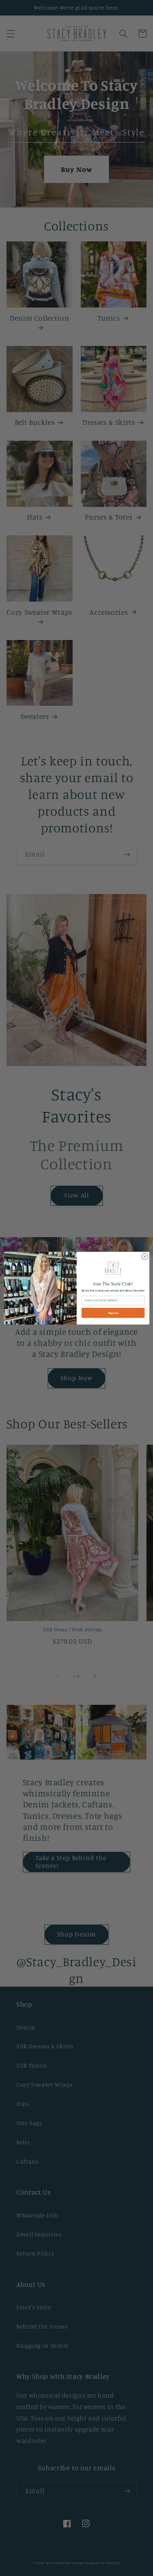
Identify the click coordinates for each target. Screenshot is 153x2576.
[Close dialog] (144, 1256)
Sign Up (113, 1313)
